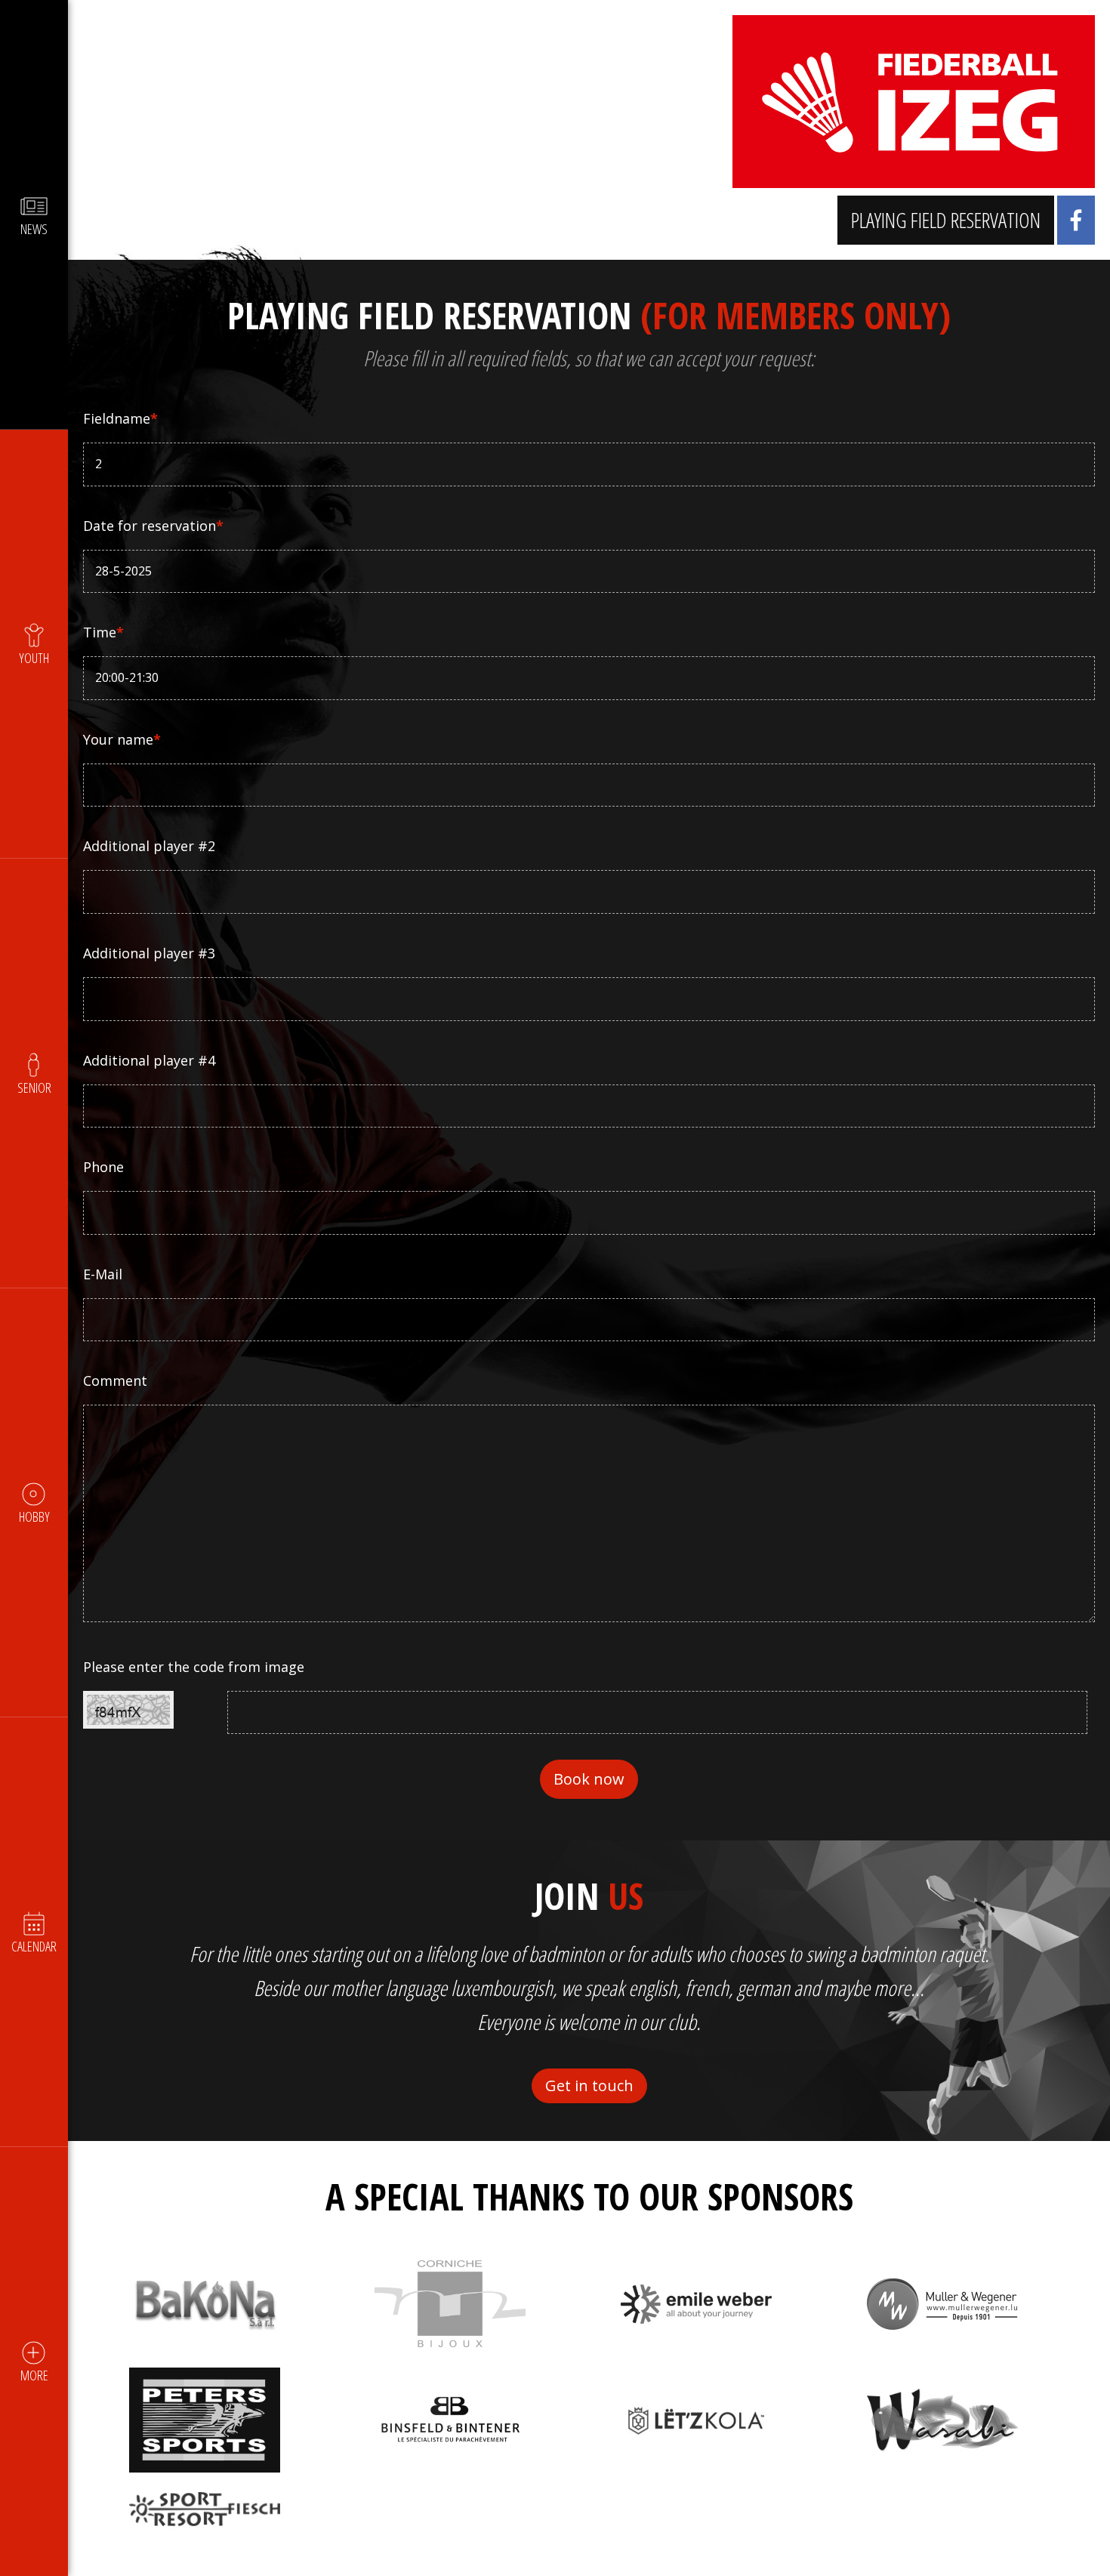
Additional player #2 (149, 846)
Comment (115, 1381)
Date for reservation (153, 526)
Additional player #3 (149, 953)
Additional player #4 (149, 1060)
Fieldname (120, 418)
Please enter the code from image (194, 1667)
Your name (122, 739)
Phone (103, 1167)
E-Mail (103, 1274)
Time (103, 632)
